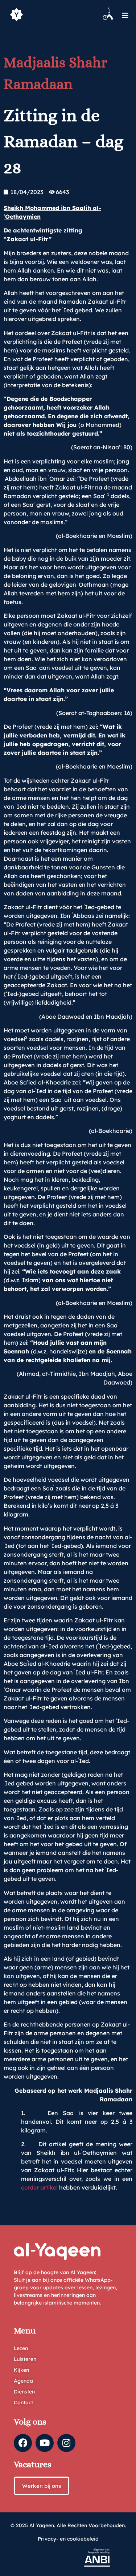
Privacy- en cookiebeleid (68, 2539)
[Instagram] (66, 2443)
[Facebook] (23, 2443)
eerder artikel (39, 2187)
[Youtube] (45, 2443)
